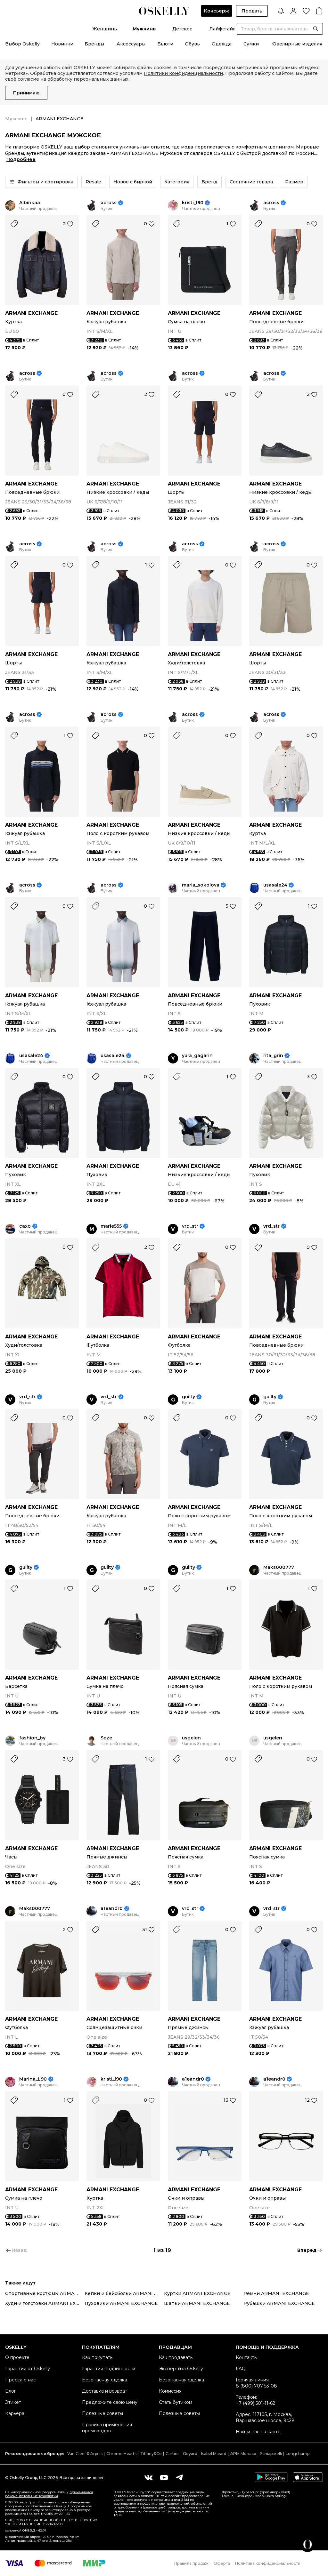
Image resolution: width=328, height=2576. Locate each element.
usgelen (191, 1738)
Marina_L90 (33, 2079)
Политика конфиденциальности (268, 2563)
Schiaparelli (271, 2454)
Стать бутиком (176, 2402)
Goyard (190, 2454)
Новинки (62, 44)
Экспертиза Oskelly (181, 2369)
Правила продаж (191, 2563)
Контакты (247, 2357)
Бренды (94, 44)
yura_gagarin (197, 1056)
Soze (106, 1738)
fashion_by (32, 1738)
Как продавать (176, 2357)
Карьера (15, 2413)
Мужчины (145, 29)
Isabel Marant (214, 2454)
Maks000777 (279, 1567)
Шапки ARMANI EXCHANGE (197, 2303)
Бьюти (165, 44)
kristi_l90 (193, 203)
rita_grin (273, 1056)
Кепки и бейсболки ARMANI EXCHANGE (124, 2293)
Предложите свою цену (110, 2402)
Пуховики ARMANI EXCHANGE (121, 2303)
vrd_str (190, 1226)
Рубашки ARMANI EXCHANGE (279, 2303)
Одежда (222, 44)
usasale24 (275, 885)
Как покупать (97, 2357)
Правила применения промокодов (107, 2428)
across (109, 203)
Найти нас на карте (258, 2432)
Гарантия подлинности (109, 2369)
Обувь (192, 44)
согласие (28, 79)
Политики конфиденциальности (183, 73)
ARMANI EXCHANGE (31, 313)
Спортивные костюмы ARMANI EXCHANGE (45, 2293)
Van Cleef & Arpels (85, 2454)
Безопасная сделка (105, 2380)
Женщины (105, 29)
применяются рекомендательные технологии (49, 2494)
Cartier (172, 2454)
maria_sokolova (201, 885)
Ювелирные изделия (297, 44)
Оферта (222, 2563)
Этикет (13, 2402)
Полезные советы (102, 2413)
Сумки (251, 44)
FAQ (241, 2369)
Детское (182, 29)
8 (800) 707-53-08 (256, 2386)
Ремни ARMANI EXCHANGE (276, 2293)
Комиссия (170, 2391)
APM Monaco (243, 2454)
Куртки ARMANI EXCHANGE (197, 2293)
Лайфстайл (222, 29)
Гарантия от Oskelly (28, 2369)
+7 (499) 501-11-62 (255, 2403)
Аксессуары (131, 44)
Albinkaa (30, 203)
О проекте (17, 2357)
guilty (189, 1397)
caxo (25, 1226)
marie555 (111, 1226)
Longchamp (298, 2454)
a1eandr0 (112, 1909)
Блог (11, 2391)
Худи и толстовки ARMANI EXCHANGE (45, 2303)
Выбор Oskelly (22, 44)
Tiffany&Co (151, 2454)
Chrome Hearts (121, 2454)
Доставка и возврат (105, 2391)
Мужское (16, 119)
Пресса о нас (20, 2380)
